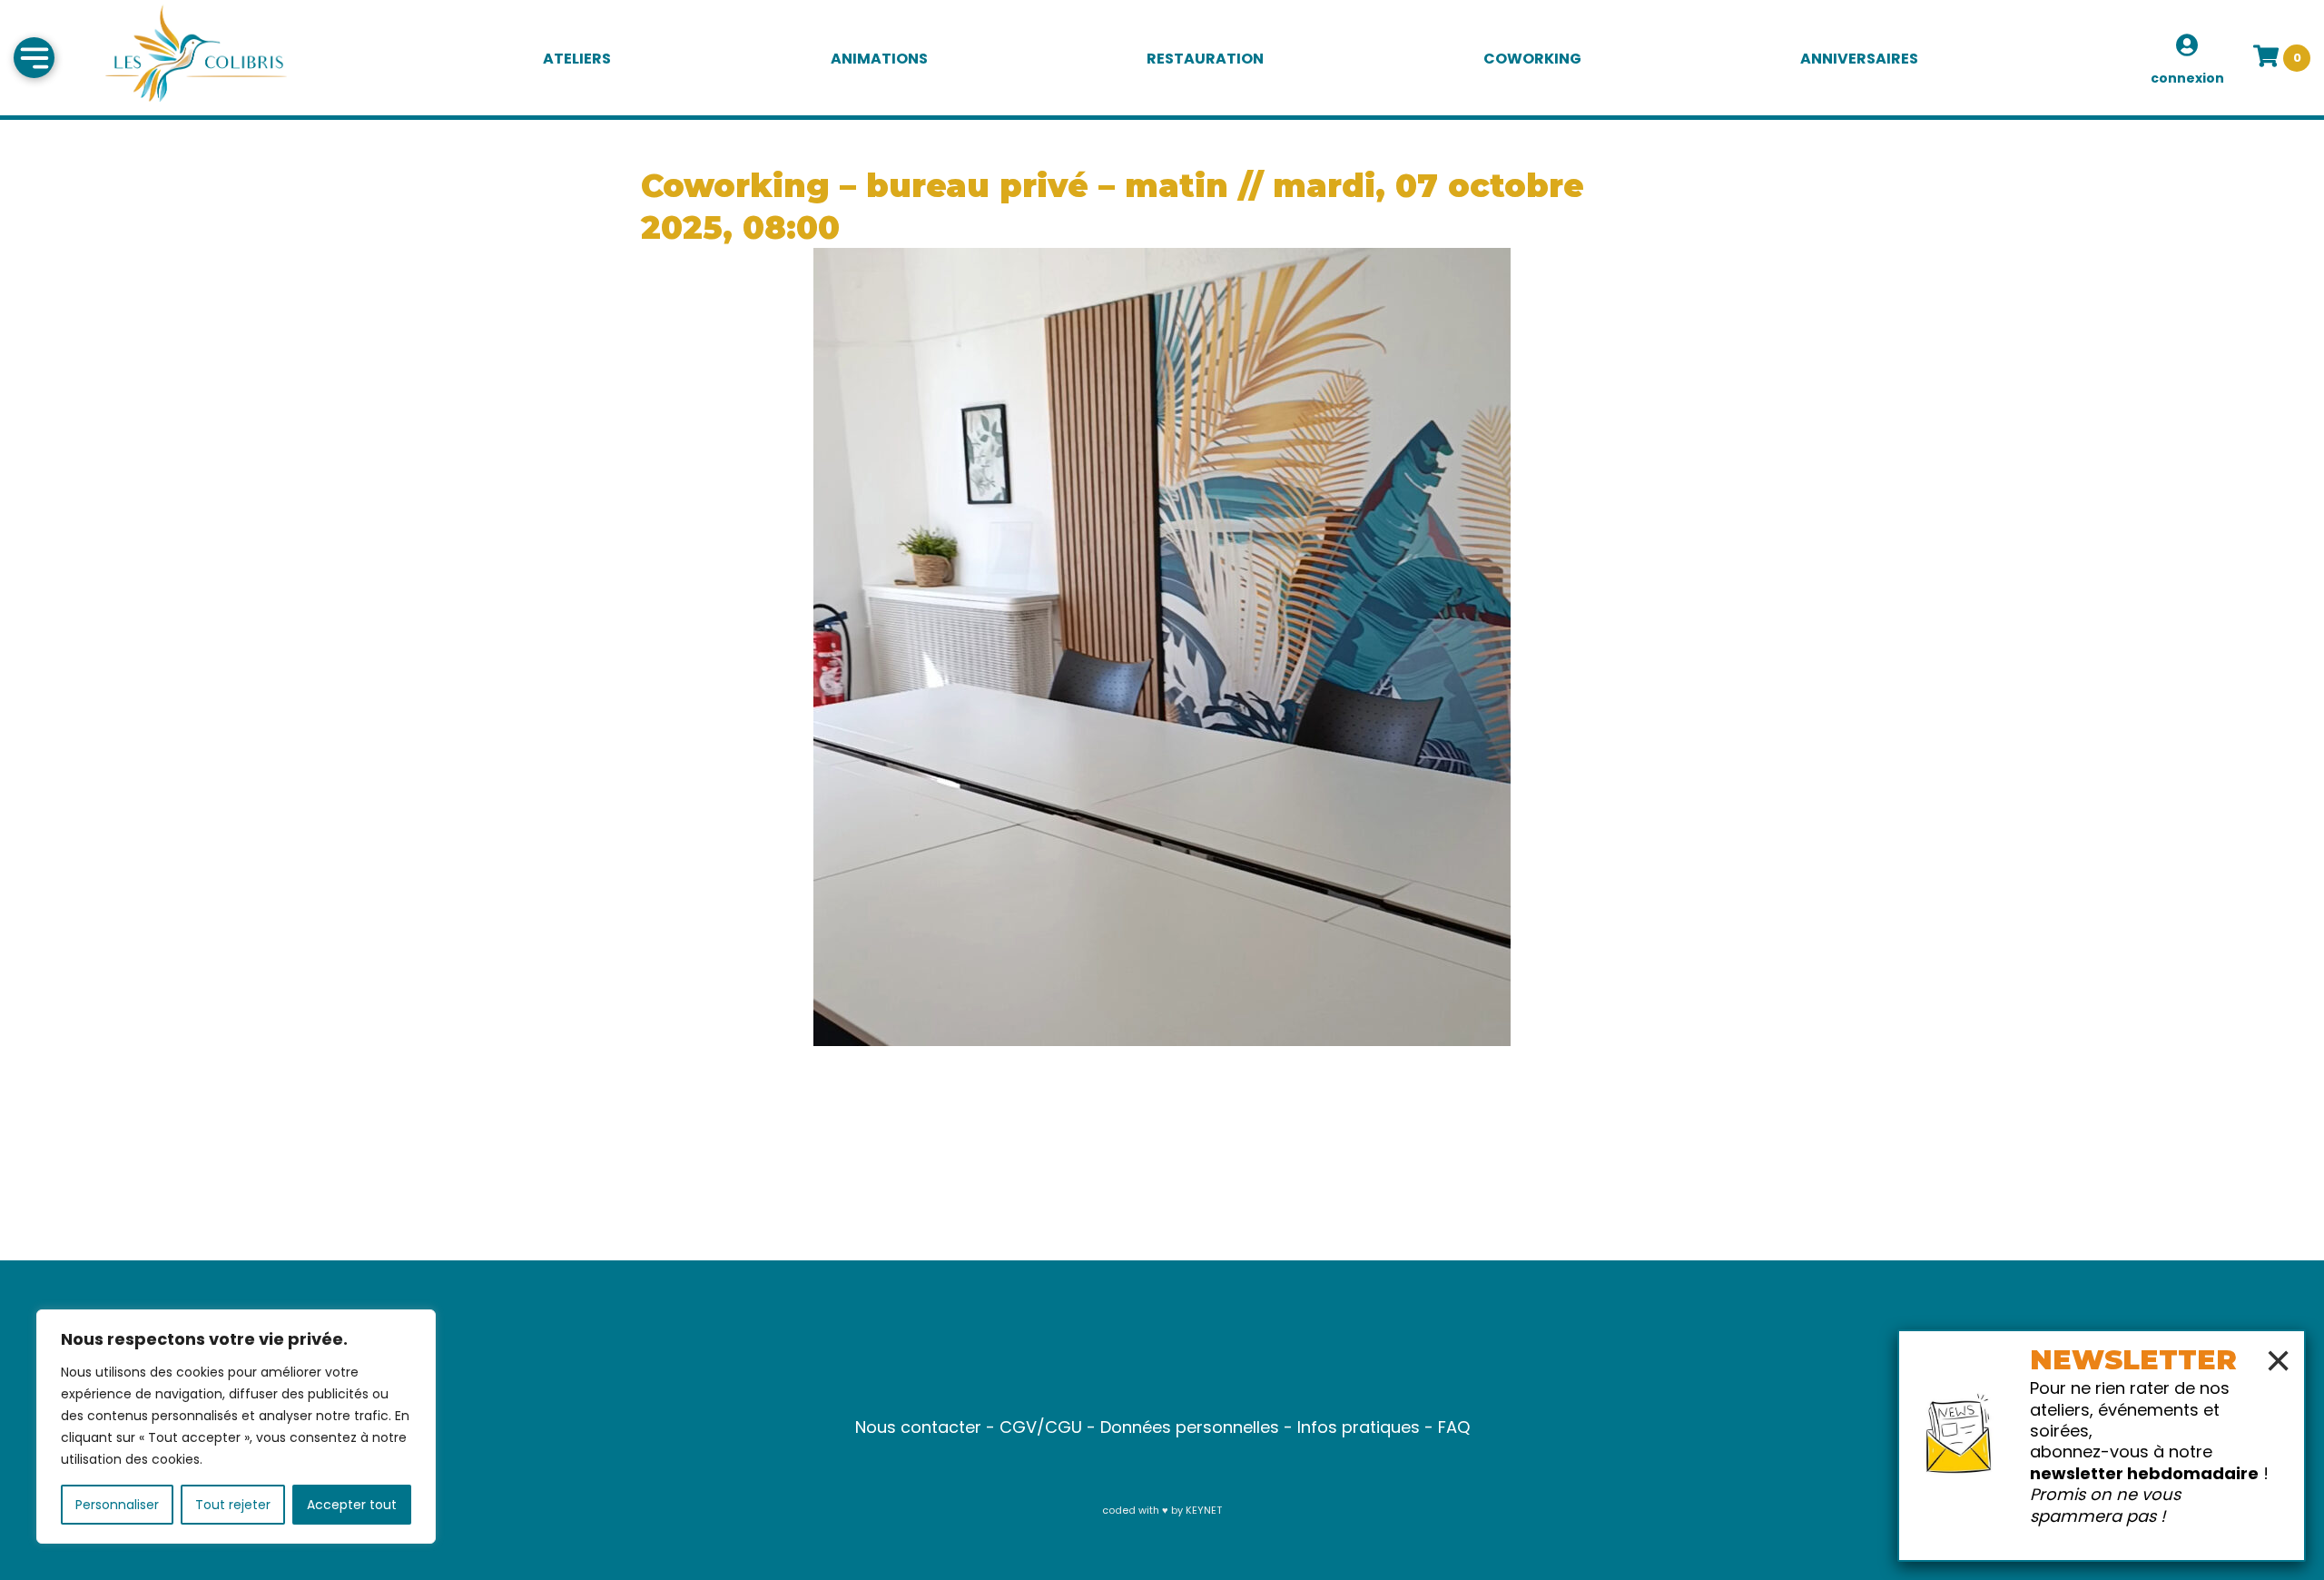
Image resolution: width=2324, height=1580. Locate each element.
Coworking (1532, 59)
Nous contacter (918, 1427)
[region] (236, 1427)
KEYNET (1204, 1510)
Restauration (1205, 59)
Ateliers (577, 59)
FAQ (1454, 1427)
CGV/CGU (1041, 1427)
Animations (879, 59)
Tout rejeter (233, 1505)
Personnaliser (117, 1505)
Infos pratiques (1359, 1427)
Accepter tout (352, 1505)
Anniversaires (1859, 59)
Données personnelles (1190, 1427)
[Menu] (34, 58)
